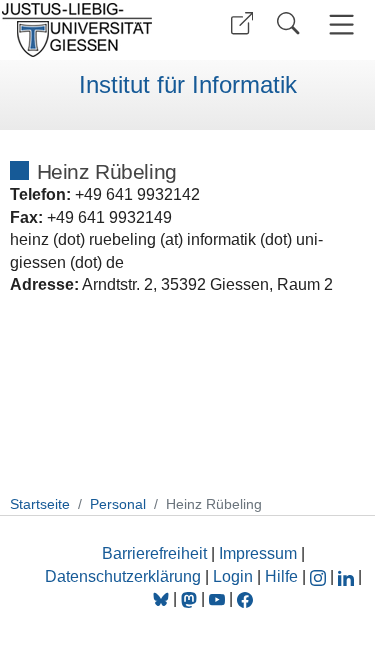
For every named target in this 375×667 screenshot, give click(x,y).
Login (235, 576)
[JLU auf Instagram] (320, 576)
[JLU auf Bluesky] (163, 598)
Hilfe (281, 576)
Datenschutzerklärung (123, 576)
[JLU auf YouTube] (217, 598)
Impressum (258, 553)
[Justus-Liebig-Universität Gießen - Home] (90, 30)
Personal (118, 504)
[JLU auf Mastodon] (191, 598)
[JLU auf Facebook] (245, 598)
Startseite (40, 504)
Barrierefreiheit (154, 553)
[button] (242, 23)
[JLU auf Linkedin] (348, 576)
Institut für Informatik (188, 85)
